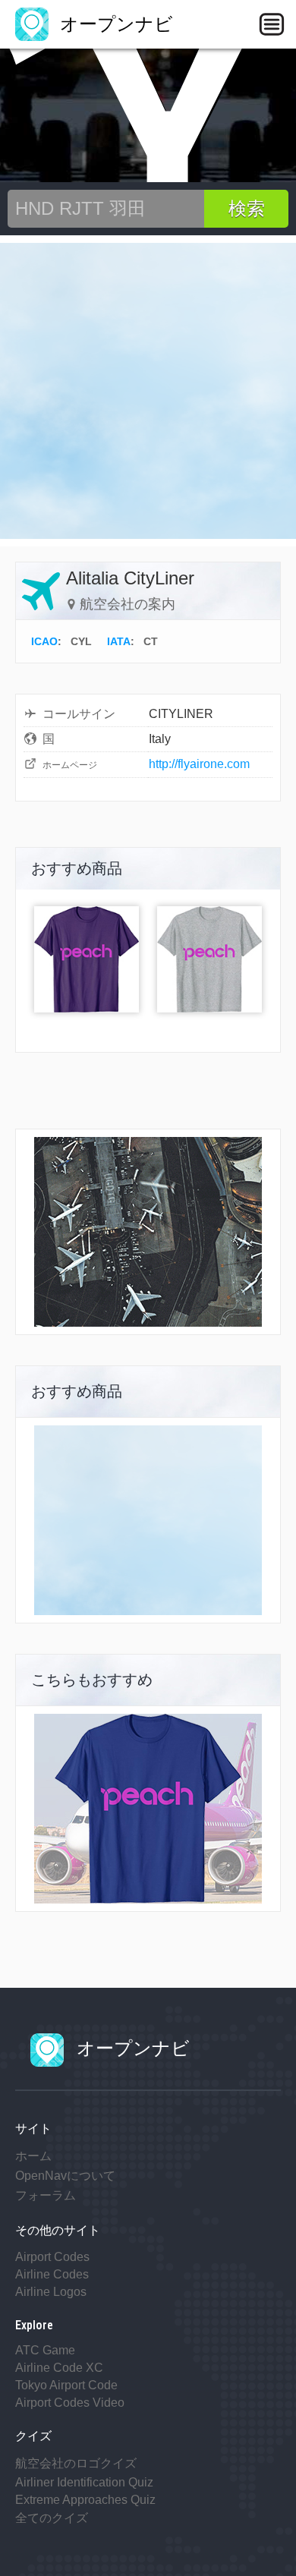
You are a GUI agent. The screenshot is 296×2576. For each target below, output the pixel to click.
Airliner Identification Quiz (84, 2482)
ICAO (44, 641)
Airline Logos (51, 2292)
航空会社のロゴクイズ (76, 2463)
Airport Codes (52, 2257)
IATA (119, 641)
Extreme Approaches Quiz (85, 2500)
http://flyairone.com (199, 764)
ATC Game (45, 2350)
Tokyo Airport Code (66, 2385)
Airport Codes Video (70, 2403)
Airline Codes (52, 2274)
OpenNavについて (65, 2176)
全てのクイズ (52, 2518)
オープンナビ (114, 24)
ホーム (33, 2156)
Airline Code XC (59, 2368)
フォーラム (46, 2195)
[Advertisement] (148, 391)
